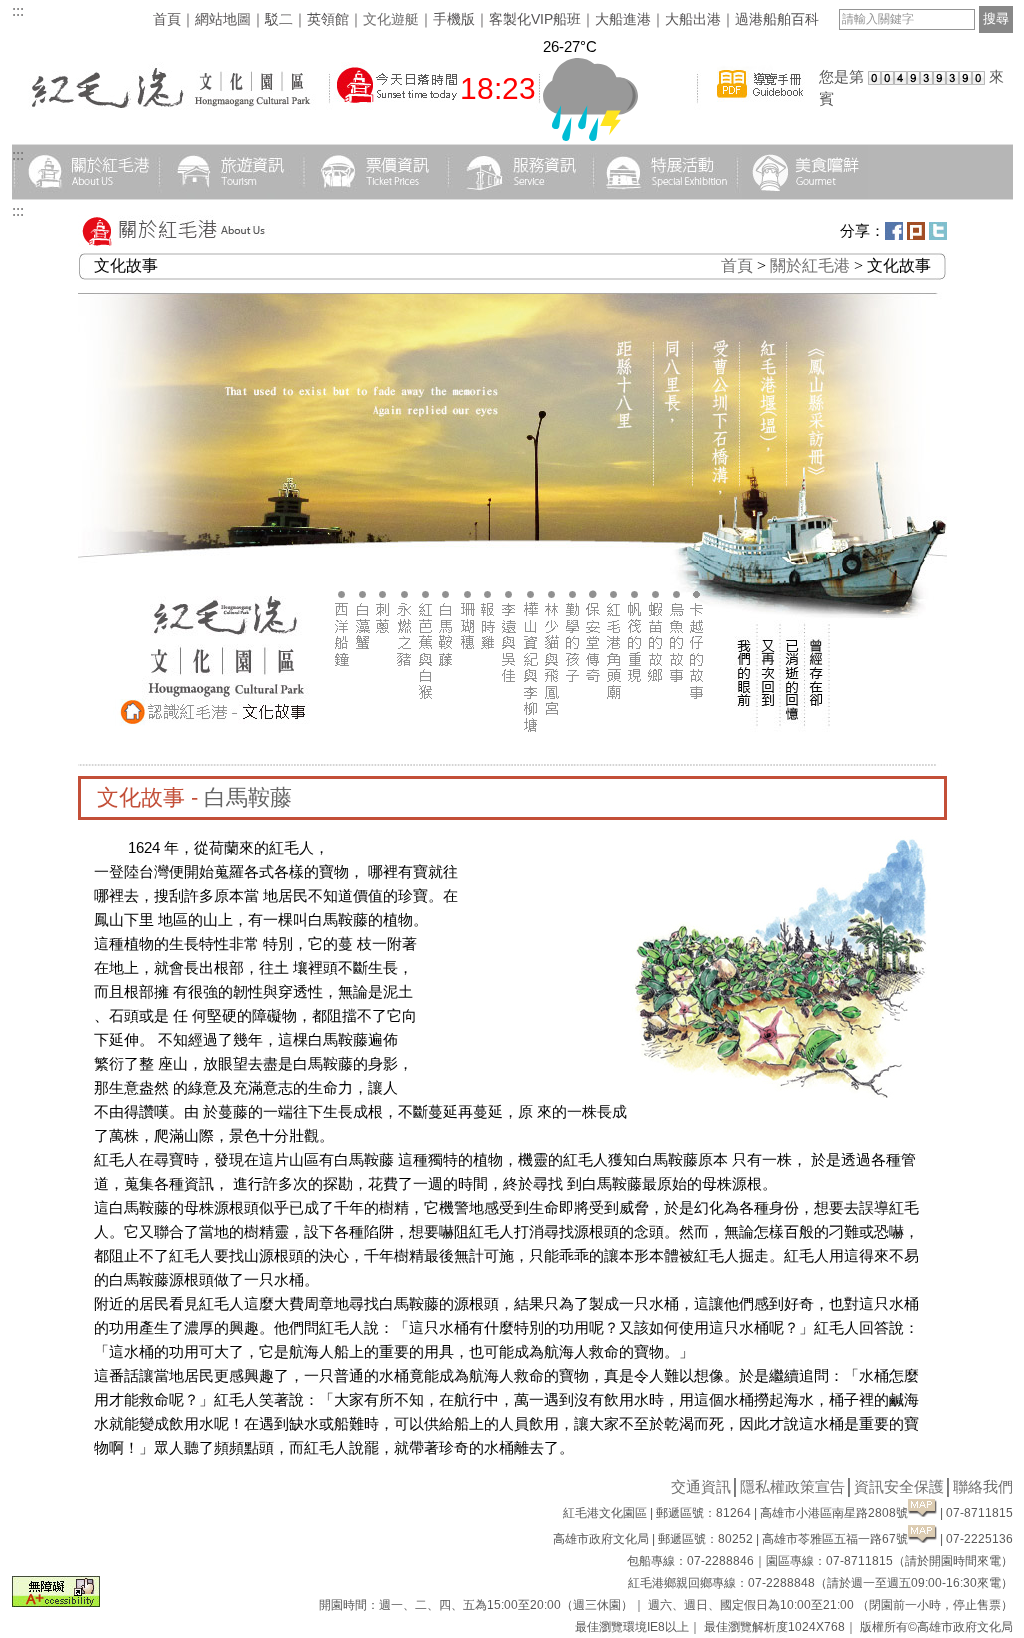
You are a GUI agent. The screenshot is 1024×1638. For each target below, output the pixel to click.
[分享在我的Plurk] (916, 234)
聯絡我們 (983, 1486)
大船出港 (693, 19)
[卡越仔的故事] (698, 737)
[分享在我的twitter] (938, 234)
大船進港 (623, 19)
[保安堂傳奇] (593, 737)
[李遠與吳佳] (509, 737)
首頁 (167, 19)
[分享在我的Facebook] (894, 234)
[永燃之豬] (404, 737)
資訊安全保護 (899, 1486)
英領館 (328, 19)
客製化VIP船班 (535, 19)
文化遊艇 (391, 19)
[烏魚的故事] (677, 737)
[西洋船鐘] (342, 737)
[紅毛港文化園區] (169, 108)
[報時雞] (488, 737)
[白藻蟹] (363, 737)
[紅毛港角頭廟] (614, 737)
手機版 (454, 19)
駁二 (279, 19)
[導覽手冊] (760, 108)
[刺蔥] (383, 737)
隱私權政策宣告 (792, 1486)
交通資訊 (701, 1486)
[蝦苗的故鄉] (656, 737)
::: (18, 10)
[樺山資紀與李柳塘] (530, 737)
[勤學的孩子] (572, 737)
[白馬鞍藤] (446, 737)
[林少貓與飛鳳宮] (551, 737)
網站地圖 (223, 19)
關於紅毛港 (810, 265)
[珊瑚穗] (467, 737)
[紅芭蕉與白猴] (425, 737)
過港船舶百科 (777, 19)
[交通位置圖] (922, 1513)
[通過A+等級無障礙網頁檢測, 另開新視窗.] (56, 1601)
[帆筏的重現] (635, 737)
